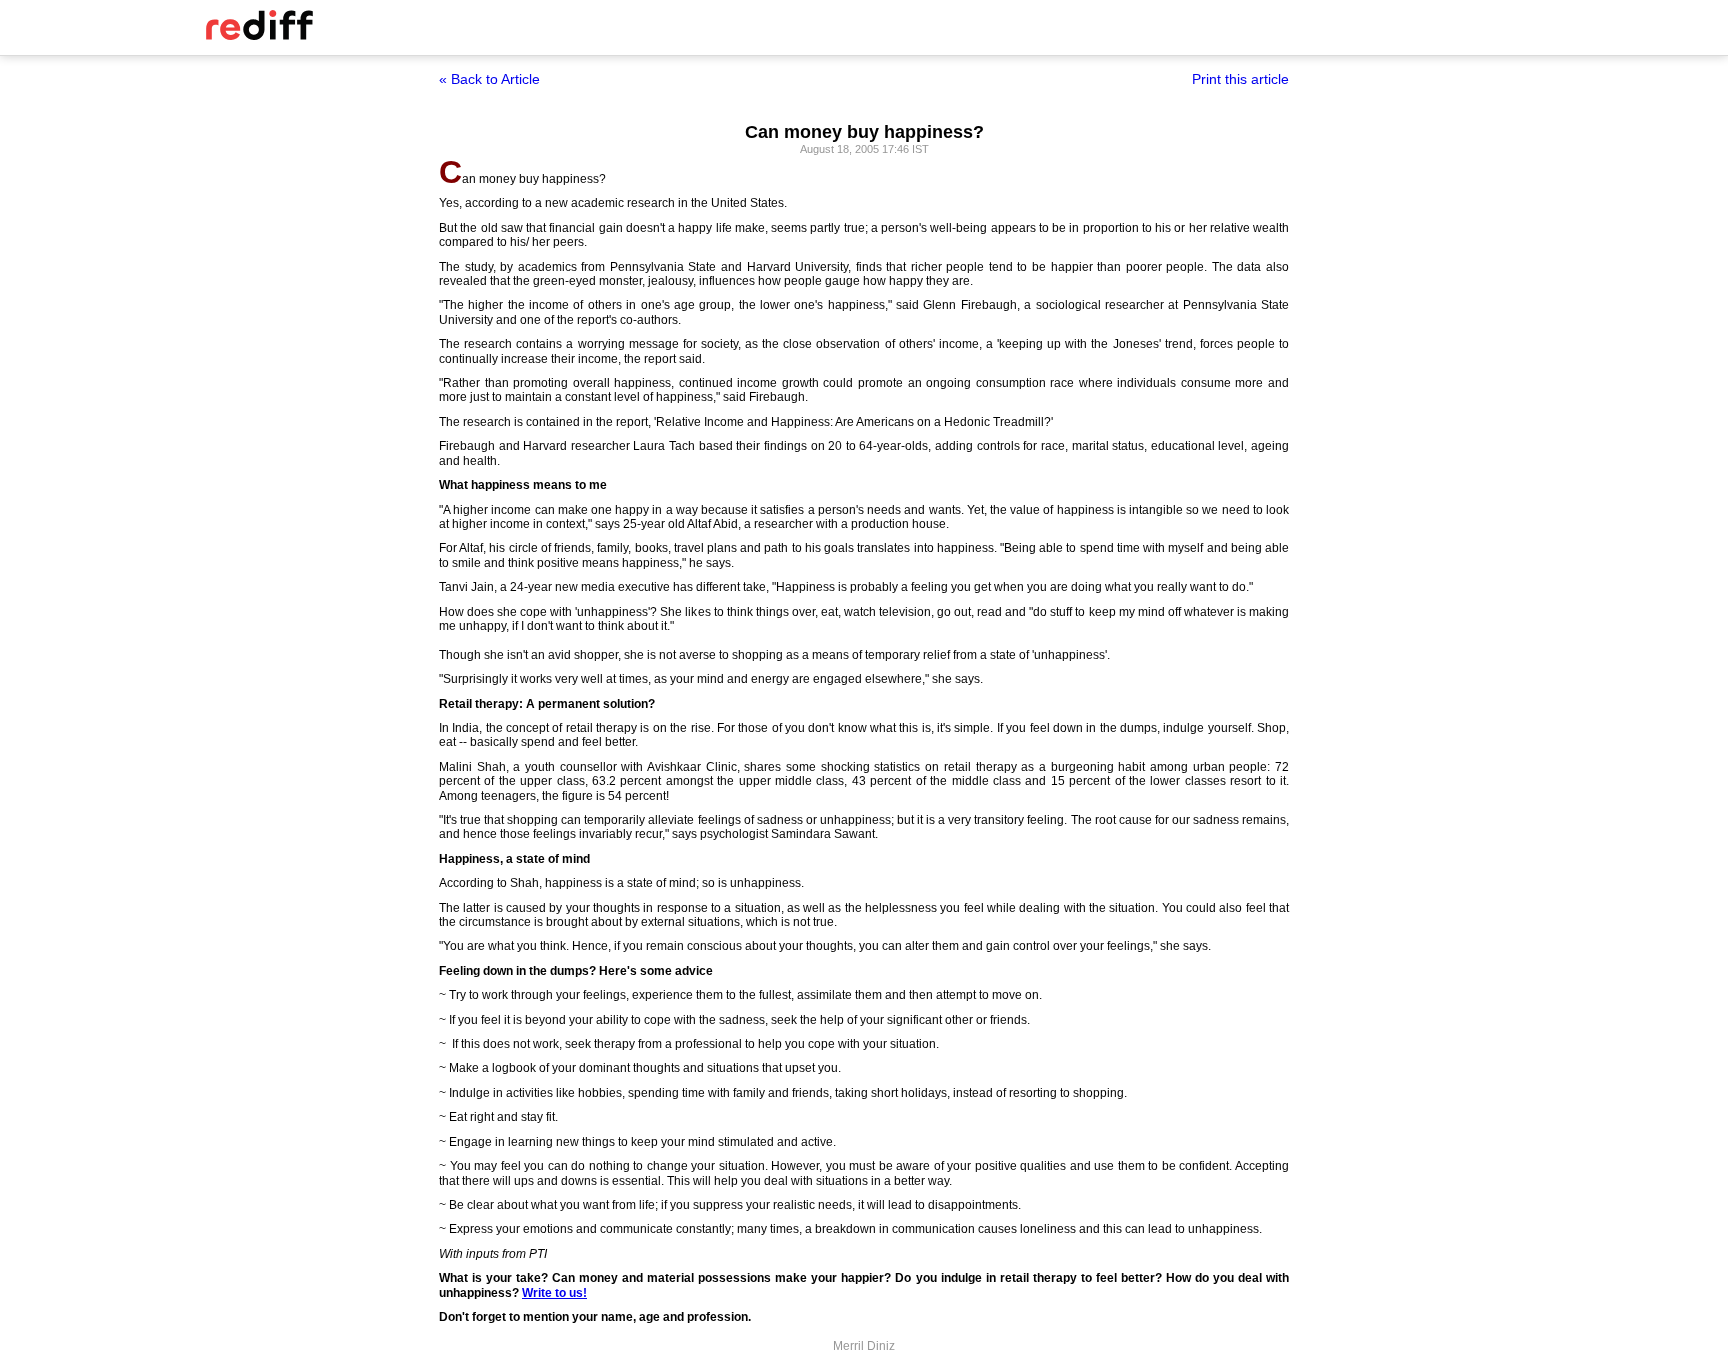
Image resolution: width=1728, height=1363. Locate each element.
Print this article (1240, 79)
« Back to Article (489, 79)
